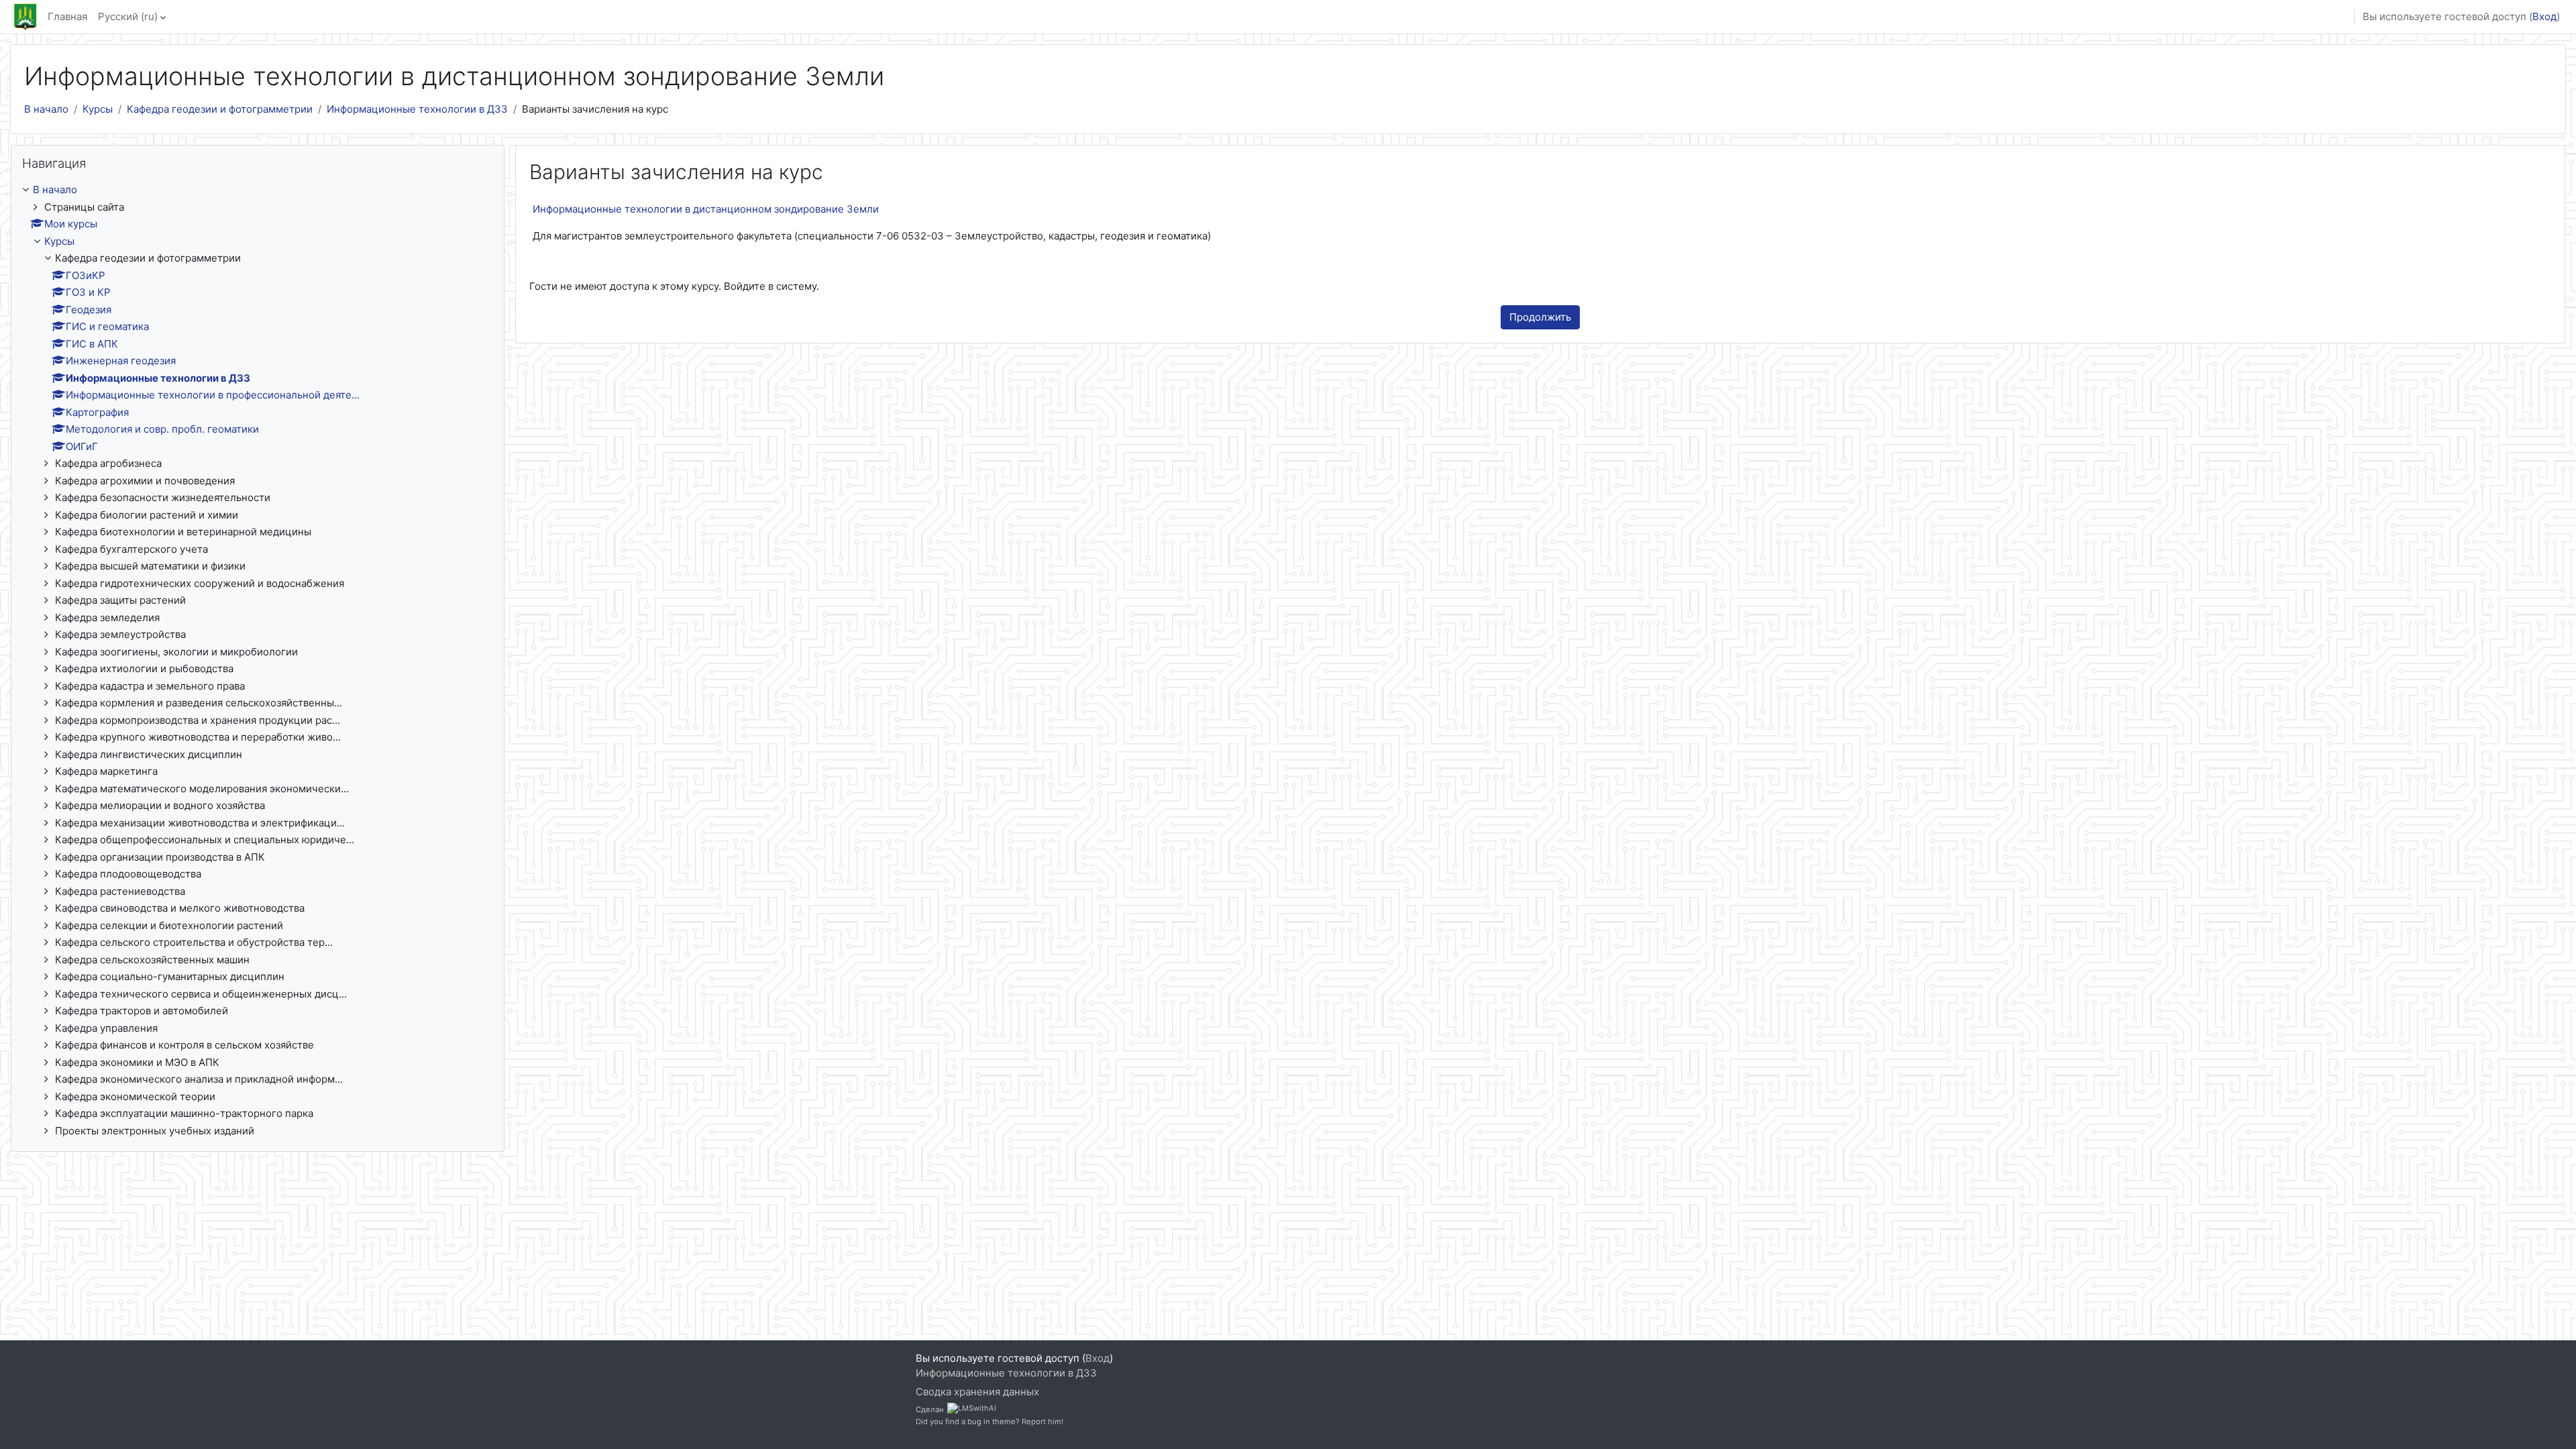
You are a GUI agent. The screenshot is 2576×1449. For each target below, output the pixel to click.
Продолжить (1540, 317)
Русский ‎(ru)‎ (128, 16)
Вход (2544, 16)
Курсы (98, 109)
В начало (46, 109)
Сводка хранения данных (977, 1392)
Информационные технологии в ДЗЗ (417, 109)
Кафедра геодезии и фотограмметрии (220, 109)
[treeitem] (258, 660)
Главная (67, 16)
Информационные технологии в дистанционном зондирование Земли (706, 209)
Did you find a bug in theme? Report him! (989, 1421)
